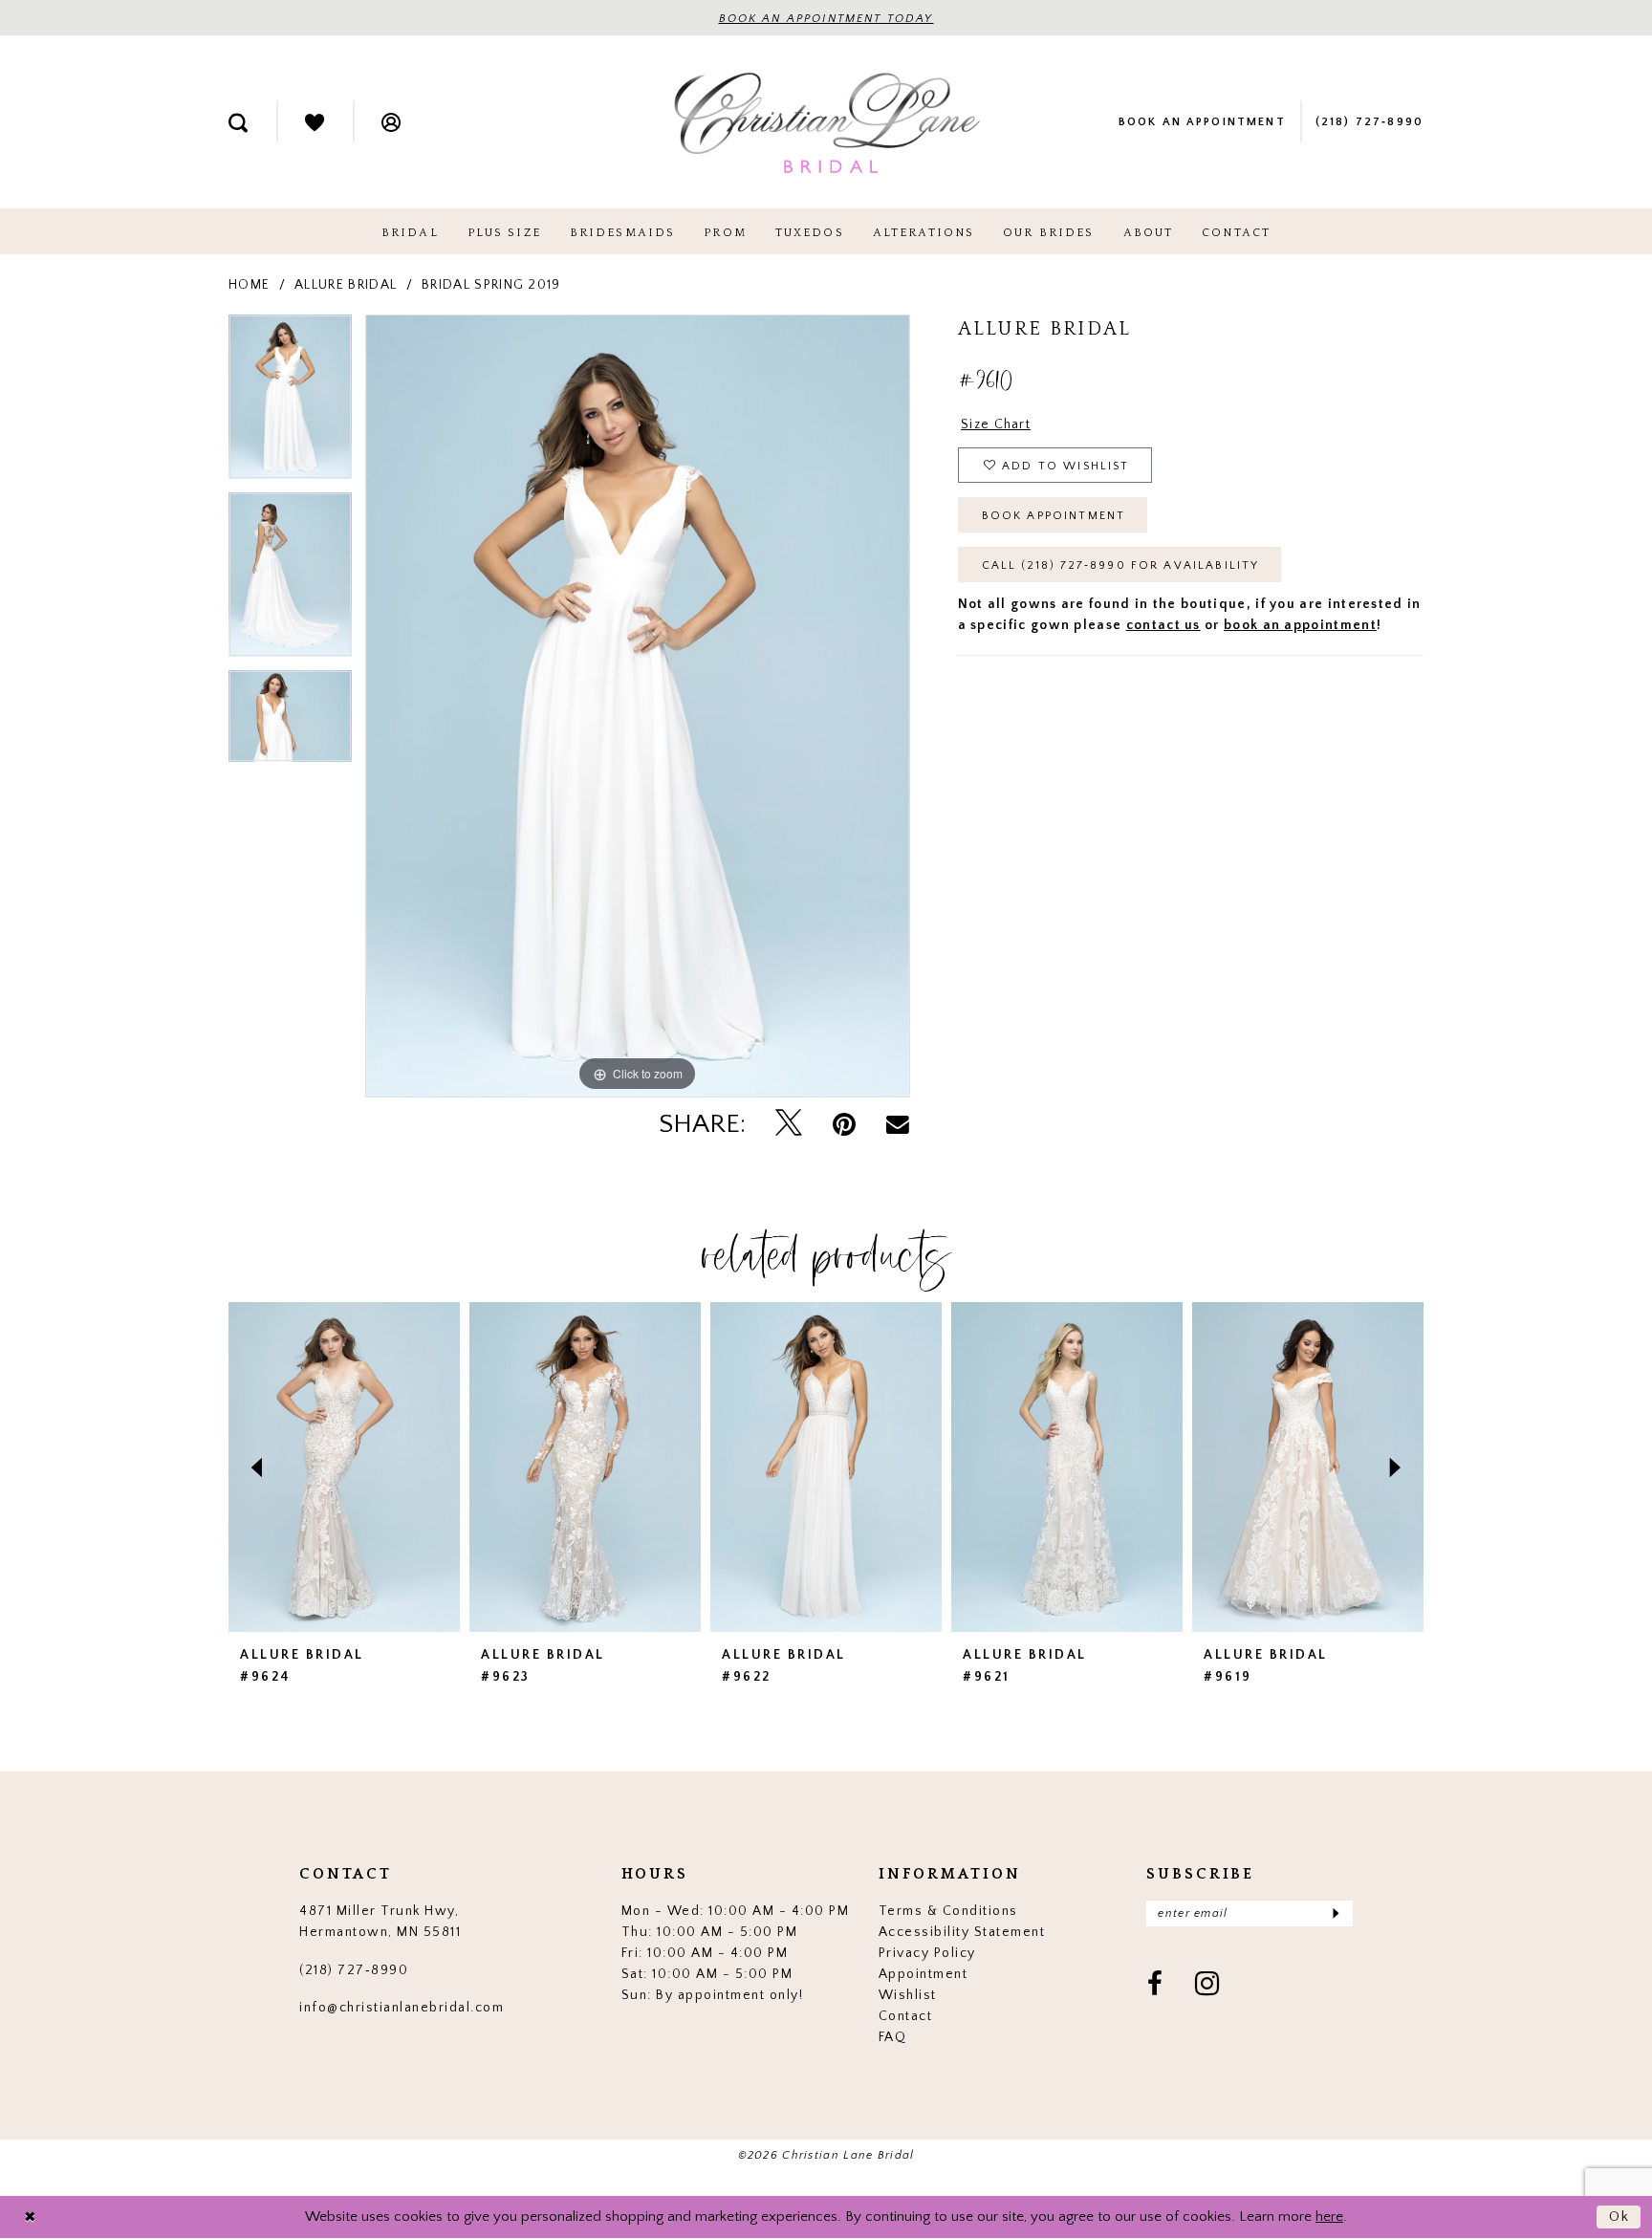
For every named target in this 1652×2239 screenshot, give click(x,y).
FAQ (893, 2037)
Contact (906, 2016)
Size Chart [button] (996, 424)
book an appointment (1300, 625)
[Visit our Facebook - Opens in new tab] (1156, 1986)
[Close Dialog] (30, 2217)
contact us (1163, 625)
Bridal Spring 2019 (491, 285)
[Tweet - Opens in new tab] (789, 1124)
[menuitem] (238, 121)
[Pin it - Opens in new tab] (844, 1125)
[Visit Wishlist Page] (315, 121)
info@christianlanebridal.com (402, 2008)
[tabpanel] (290, 403)
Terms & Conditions (948, 1911)
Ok (1620, 2217)
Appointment (924, 1974)
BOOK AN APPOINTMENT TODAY (826, 19)
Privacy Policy (927, 1953)
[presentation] (344, 1467)
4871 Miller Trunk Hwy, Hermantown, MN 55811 (380, 1922)
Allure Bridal (346, 285)
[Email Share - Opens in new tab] (898, 1124)
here (1329, 2217)
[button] (391, 121)
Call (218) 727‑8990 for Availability (1121, 565)
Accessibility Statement (962, 1932)
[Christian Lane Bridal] (826, 122)
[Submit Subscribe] (1335, 1913)
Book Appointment (1054, 516)
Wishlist (908, 1995)
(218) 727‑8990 (354, 1970)
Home (249, 285)
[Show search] (238, 121)
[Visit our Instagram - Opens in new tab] (1208, 1986)
